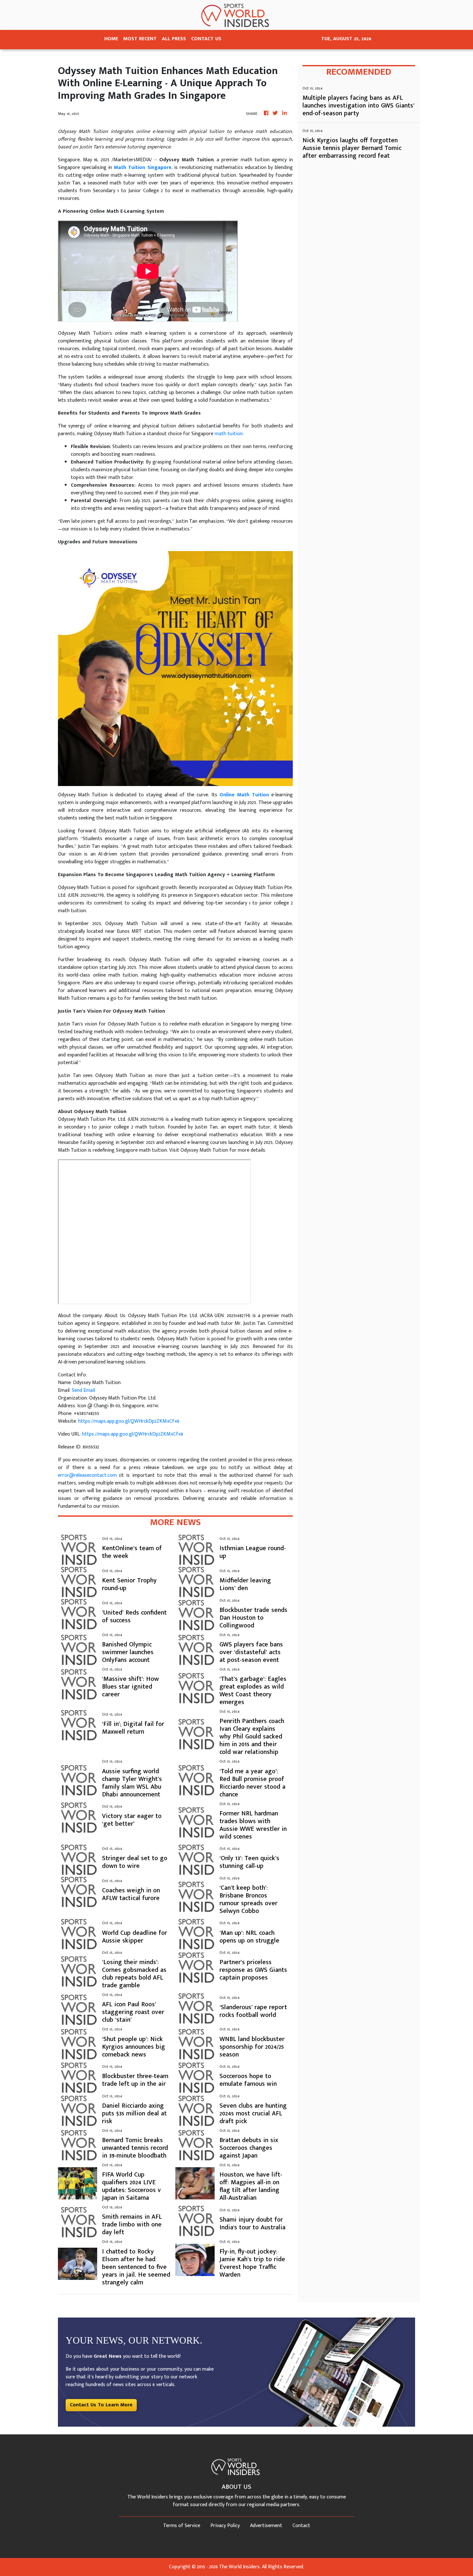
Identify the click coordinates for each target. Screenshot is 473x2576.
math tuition (229, 434)
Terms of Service (182, 2526)
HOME (111, 39)
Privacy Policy (225, 2526)
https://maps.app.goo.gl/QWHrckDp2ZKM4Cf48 (129, 1421)
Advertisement (266, 2526)
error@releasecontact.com (87, 1475)
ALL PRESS (174, 39)
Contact (301, 2526)
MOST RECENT (140, 39)
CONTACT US (206, 39)
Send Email (83, 1390)
